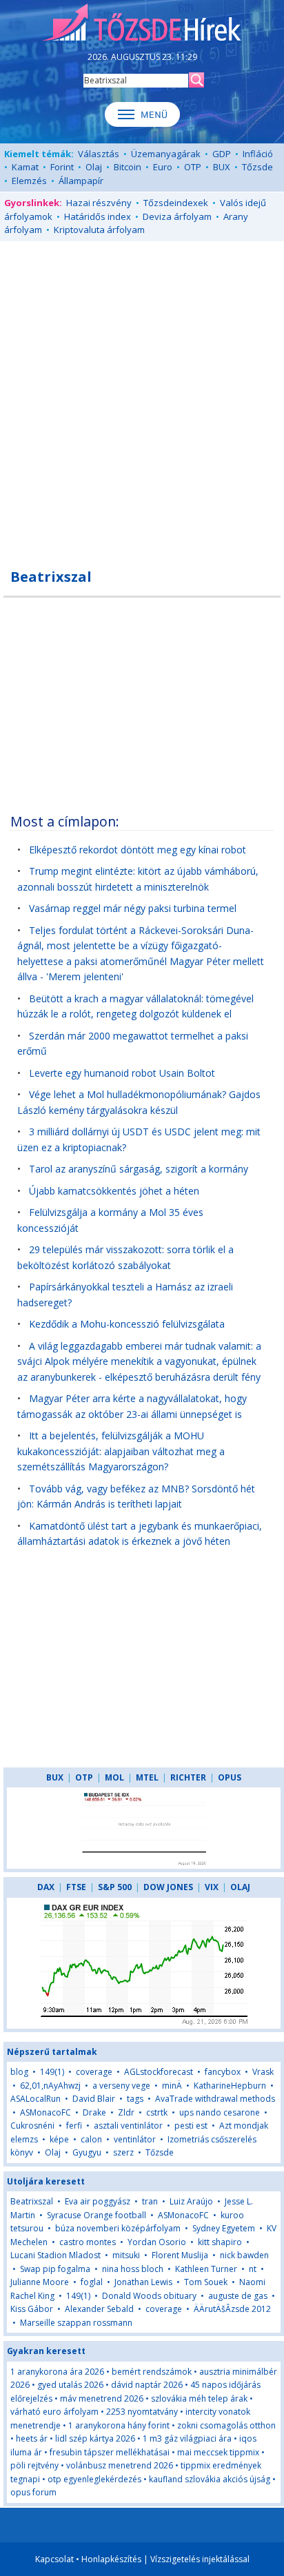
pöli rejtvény (34, 2465)
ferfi (74, 2126)
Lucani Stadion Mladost (55, 2255)
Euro (163, 167)
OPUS (230, 1777)
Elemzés (29, 181)
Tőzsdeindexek (176, 203)
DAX (46, 1887)
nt (253, 2269)
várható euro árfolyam (54, 2412)
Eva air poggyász (98, 2201)
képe (59, 2139)
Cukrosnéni (32, 2126)
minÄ (172, 2086)
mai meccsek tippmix (218, 2452)
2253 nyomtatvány (142, 2412)
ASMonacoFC (45, 2112)
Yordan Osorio (157, 2242)
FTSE (76, 1887)
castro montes (88, 2242)
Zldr (126, 2112)
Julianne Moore (40, 2282)
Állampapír (81, 181)
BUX (222, 167)
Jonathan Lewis (143, 2282)
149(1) (52, 2072)
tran (150, 2201)
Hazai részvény (99, 203)
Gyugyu (87, 2152)
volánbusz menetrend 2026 (120, 2465)
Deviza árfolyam (177, 216)
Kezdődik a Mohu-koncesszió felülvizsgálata (127, 1324)
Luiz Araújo (191, 2201)
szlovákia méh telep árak (199, 2398)
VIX (212, 1887)
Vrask (263, 2072)
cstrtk (157, 2112)
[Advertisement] (142, 397)
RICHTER (188, 1777)
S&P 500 (115, 1887)
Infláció (258, 154)
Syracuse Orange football (97, 2215)
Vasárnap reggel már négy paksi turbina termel (133, 908)
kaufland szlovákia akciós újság (210, 2479)
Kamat (25, 167)
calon (91, 2139)
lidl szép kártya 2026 (95, 2438)
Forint (62, 167)
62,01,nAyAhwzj (50, 2086)
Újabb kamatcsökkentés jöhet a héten (114, 1191)
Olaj (94, 167)
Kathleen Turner (206, 2269)
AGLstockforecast (159, 2072)
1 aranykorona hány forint (119, 2425)
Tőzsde (257, 167)
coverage (94, 2072)
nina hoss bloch (133, 2269)
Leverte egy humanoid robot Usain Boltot (122, 1073)
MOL (114, 1777)
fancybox (223, 2072)
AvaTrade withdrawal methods (215, 2099)
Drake (94, 2112)
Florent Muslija (180, 2255)
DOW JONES (168, 1887)
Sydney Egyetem (224, 2228)
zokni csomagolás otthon (226, 2425)
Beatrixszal (32, 2201)
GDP (222, 154)
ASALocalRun (35, 2099)
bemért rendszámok (152, 2372)
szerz (123, 2152)
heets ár (32, 2438)
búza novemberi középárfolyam (118, 2228)
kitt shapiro (220, 2242)
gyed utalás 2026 (70, 2385)
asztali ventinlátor (128, 2126)
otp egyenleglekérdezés (94, 2479)
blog (19, 2072)
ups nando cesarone (220, 2112)
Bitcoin (128, 167)
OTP (193, 167)
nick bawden (244, 2255)
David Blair (94, 2099)
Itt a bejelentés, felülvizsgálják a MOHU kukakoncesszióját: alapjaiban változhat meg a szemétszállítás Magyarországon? (121, 1451)
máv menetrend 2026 (102, 2398)
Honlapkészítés (111, 2559)
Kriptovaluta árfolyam (99, 230)
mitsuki (126, 2255)
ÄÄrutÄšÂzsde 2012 (232, 2309)
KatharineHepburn (230, 2086)
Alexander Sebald (99, 2309)
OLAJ (240, 1887)
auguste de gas (238, 2296)
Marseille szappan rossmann (76, 2323)
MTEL (147, 1777)
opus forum (33, 2492)
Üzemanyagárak (166, 154)
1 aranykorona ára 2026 (57, 2372)
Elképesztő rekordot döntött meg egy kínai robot (138, 850)
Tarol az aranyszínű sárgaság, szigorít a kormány (139, 1169)
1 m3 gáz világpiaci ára (187, 2438)
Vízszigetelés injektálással (200, 2559)
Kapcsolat (54, 2559)
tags (135, 2099)
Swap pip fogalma (55, 2269)
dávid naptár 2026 (147, 2385)
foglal (92, 2282)
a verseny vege (121, 2086)
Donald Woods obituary (149, 2296)
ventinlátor (135, 2139)
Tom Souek (206, 2282)
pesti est (191, 2126)
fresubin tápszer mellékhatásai (110, 2452)
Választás (99, 154)
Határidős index (98, 216)
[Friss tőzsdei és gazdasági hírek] (142, 23)
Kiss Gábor (32, 2309)
